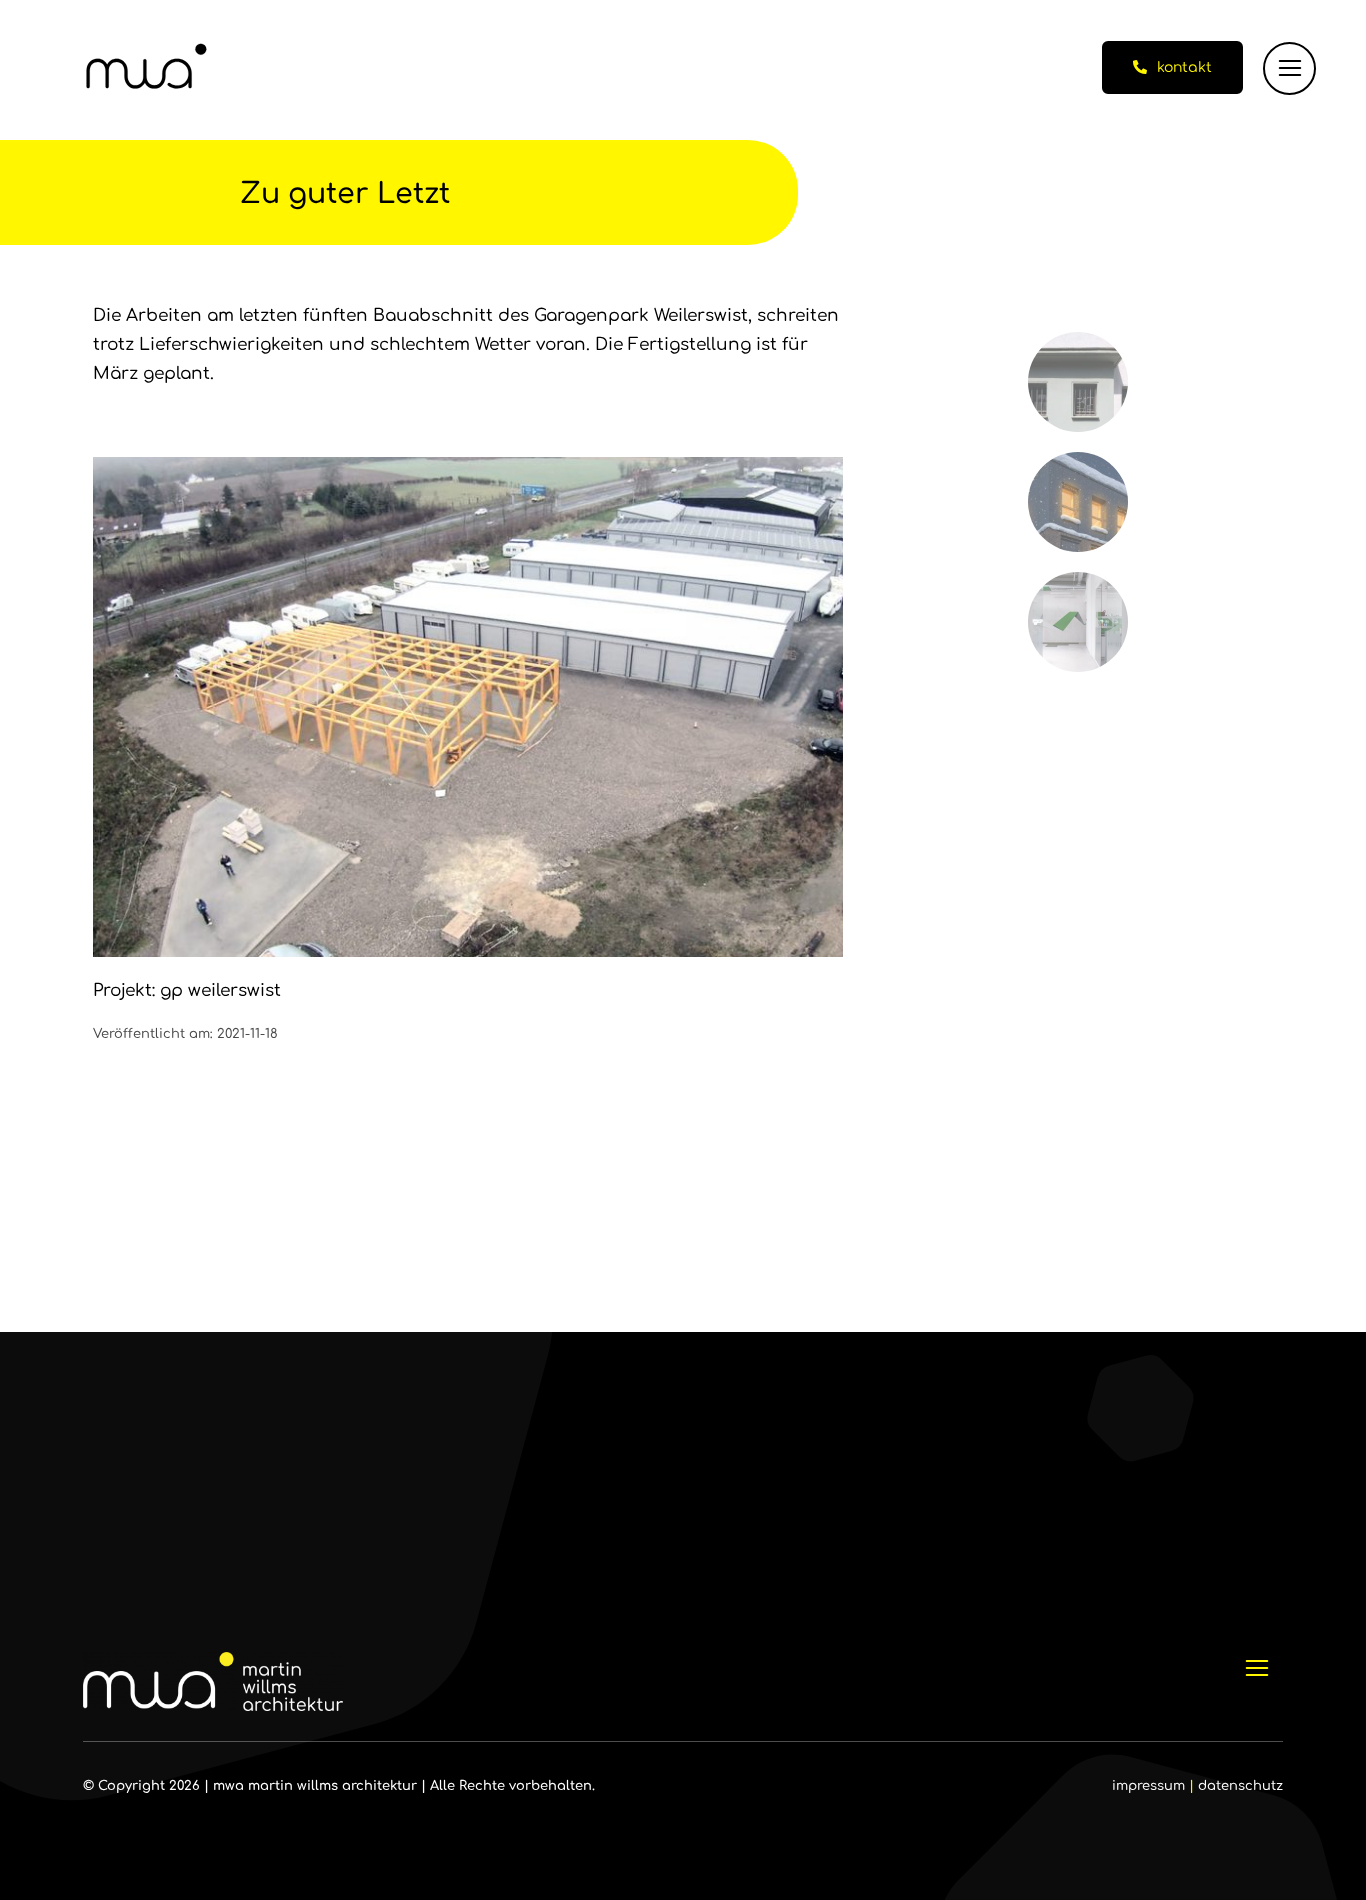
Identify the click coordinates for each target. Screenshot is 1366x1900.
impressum (1148, 1786)
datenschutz (1240, 1786)
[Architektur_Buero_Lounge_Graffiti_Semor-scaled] (1078, 580)
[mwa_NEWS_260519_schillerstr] (1078, 340)
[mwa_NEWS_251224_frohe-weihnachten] (1078, 460)
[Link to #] (1289, 68)
